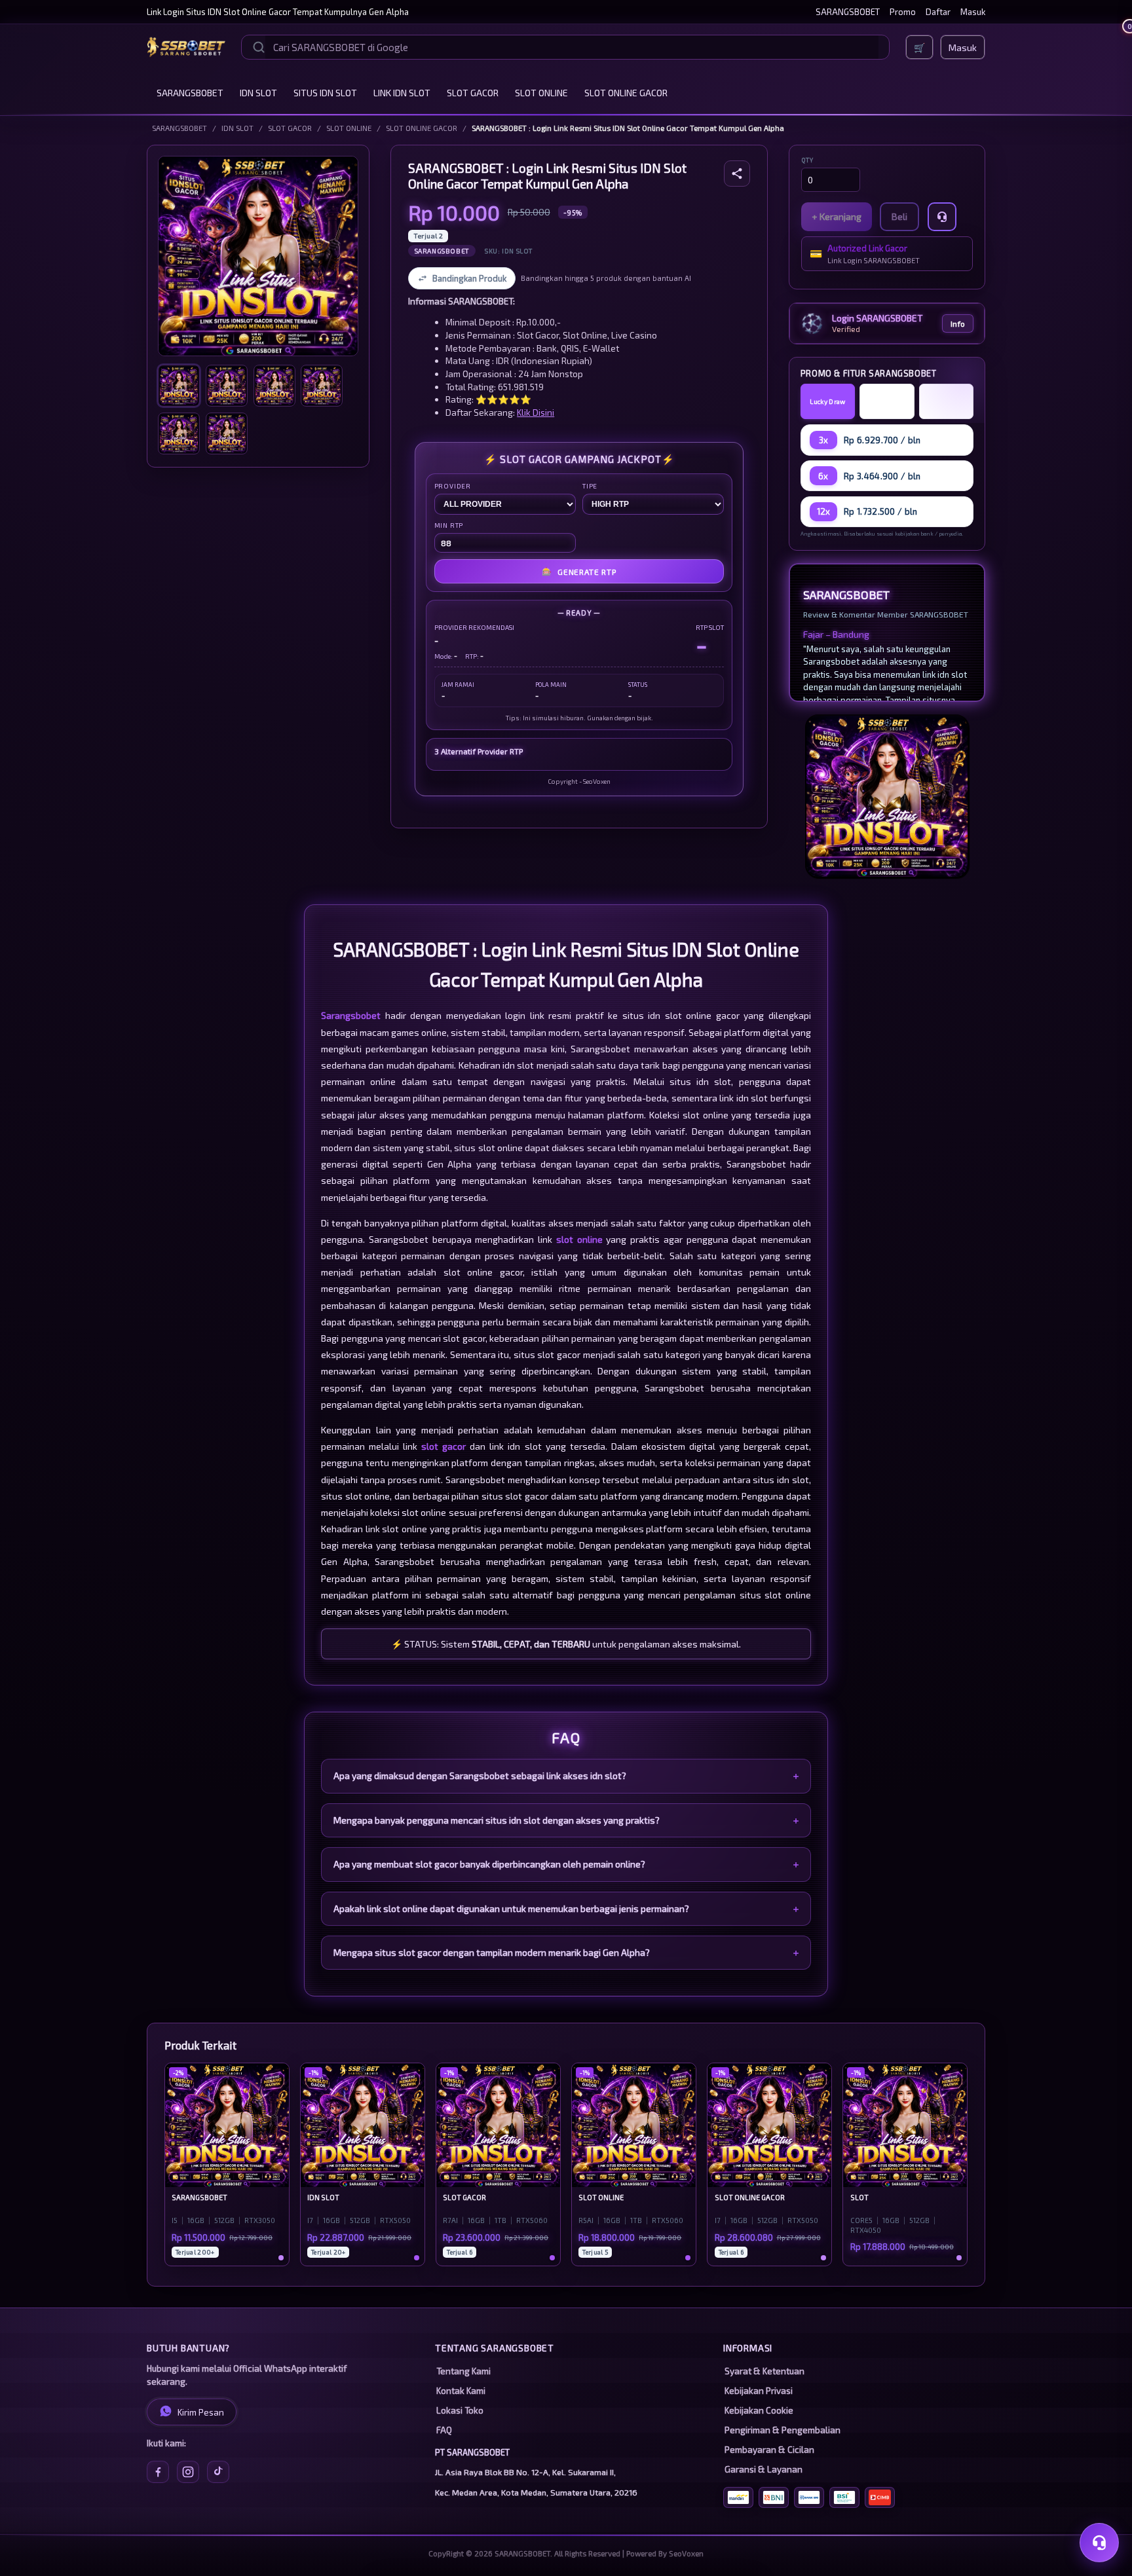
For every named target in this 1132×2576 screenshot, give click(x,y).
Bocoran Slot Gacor (946, 401)
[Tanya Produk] (942, 217)
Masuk (973, 12)
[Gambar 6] (227, 433)
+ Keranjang (837, 216)
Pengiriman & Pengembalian (783, 2430)
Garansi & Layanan (764, 2469)
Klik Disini (536, 412)
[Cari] (259, 47)
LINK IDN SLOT (402, 93)
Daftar (938, 12)
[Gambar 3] (274, 386)
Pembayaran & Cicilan (769, 2450)
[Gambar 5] (179, 433)
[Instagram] (188, 2472)
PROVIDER (453, 486)
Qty (807, 160)
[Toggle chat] (1099, 2543)
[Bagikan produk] (737, 174)
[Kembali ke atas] (1103, 2509)
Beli (899, 216)
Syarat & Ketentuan (764, 2371)
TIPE (590, 486)
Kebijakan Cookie (759, 2410)
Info (958, 323)
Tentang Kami (463, 2371)
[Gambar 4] (322, 386)
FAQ (444, 2430)
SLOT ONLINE (541, 93)
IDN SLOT (258, 93)
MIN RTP (449, 525)
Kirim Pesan (201, 2412)
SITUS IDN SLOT (325, 93)
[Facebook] (158, 2472)
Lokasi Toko (460, 2410)
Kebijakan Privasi (759, 2391)
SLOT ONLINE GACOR (626, 93)
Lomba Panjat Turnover (887, 401)
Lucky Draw (827, 401)
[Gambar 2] (227, 386)
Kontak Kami (461, 2391)
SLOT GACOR (473, 93)
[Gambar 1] (179, 386)
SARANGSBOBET (848, 12)
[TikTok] (218, 2472)
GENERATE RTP (579, 571)
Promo (903, 12)
